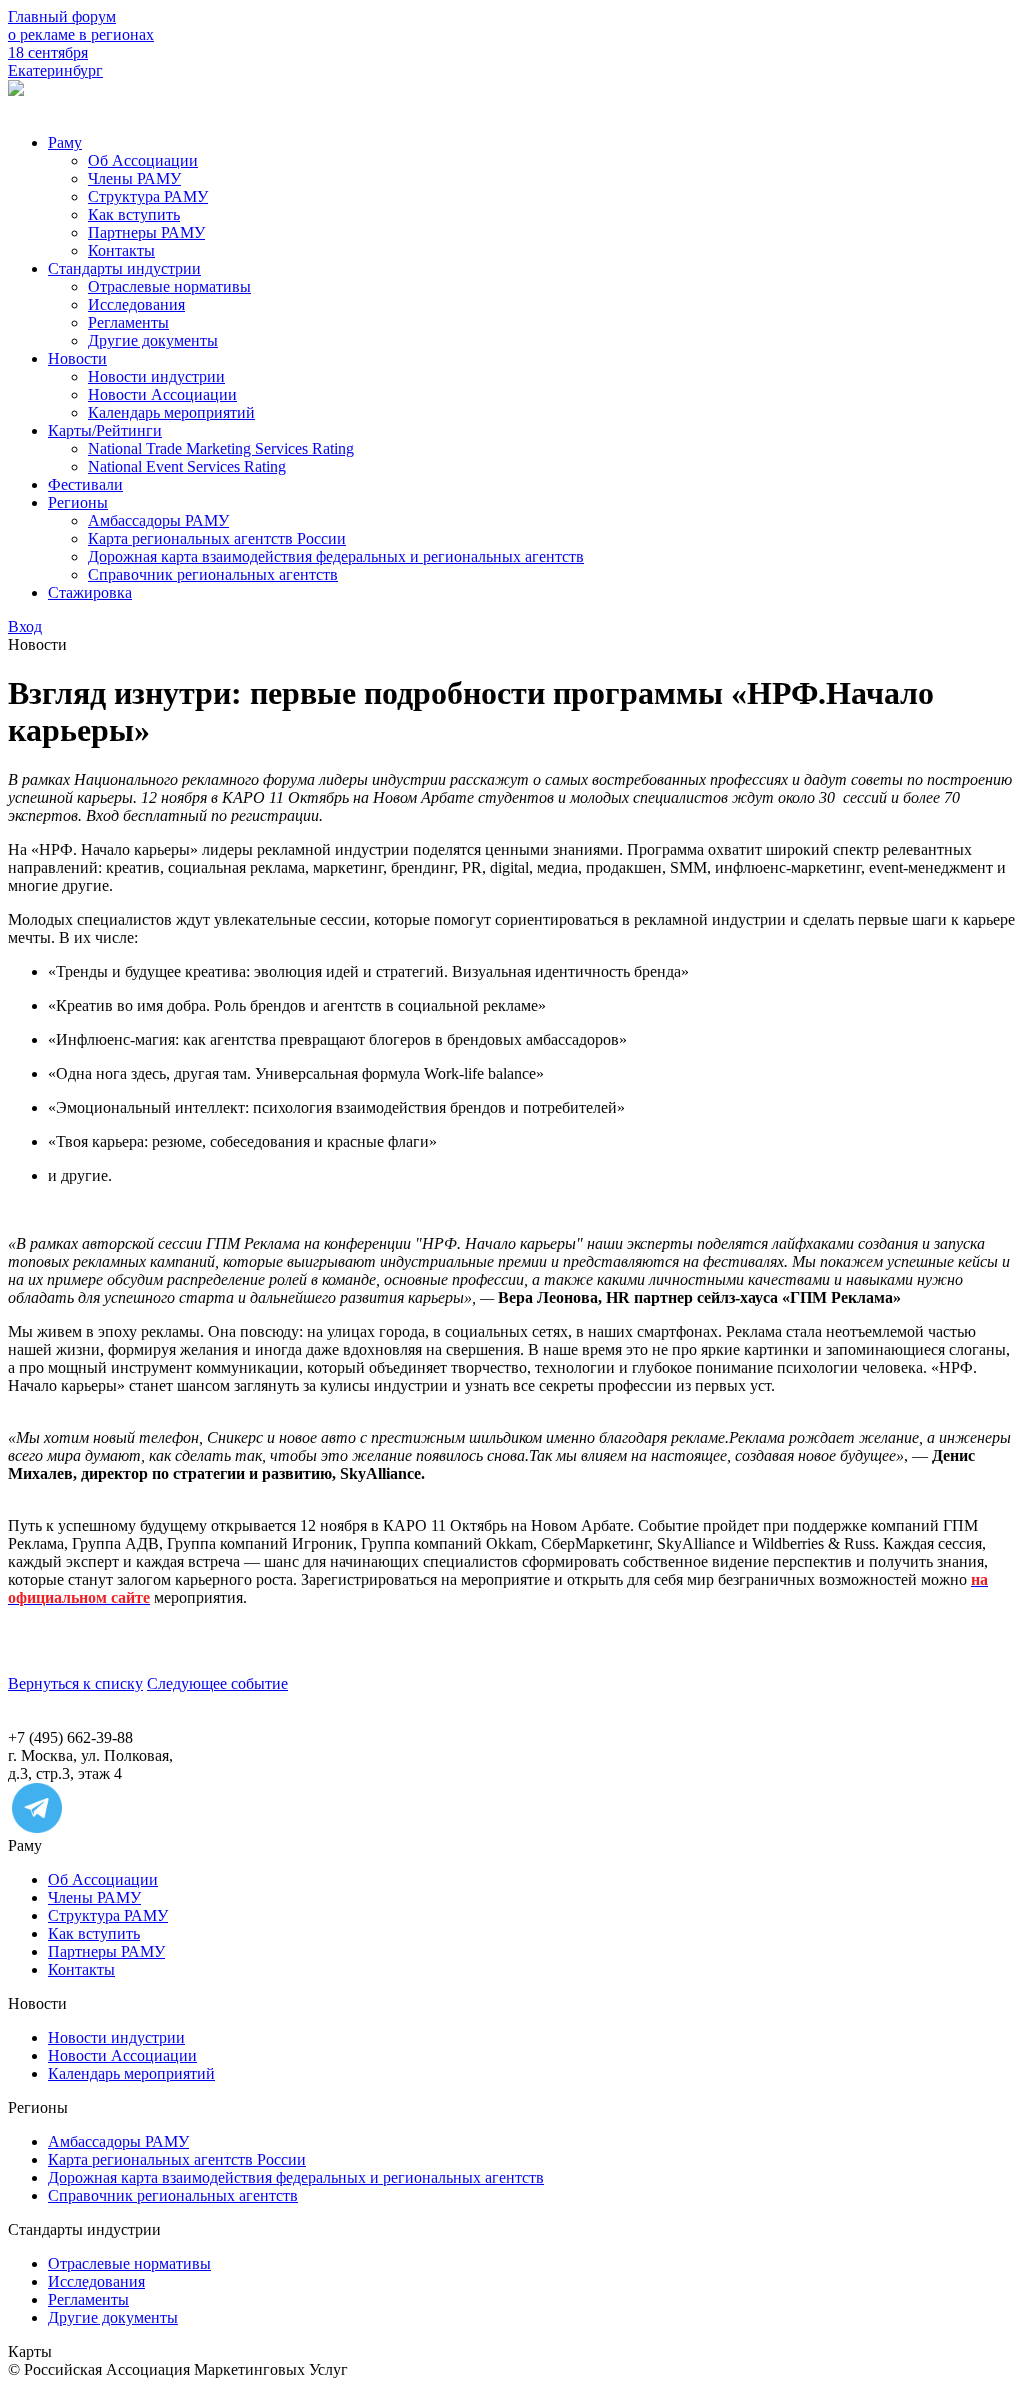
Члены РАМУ (134, 178)
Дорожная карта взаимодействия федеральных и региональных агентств (336, 556)
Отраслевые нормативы (169, 286)
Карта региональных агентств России (217, 538)
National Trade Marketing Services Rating (221, 448)
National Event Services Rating (187, 466)
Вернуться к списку (75, 1683)
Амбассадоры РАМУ (158, 520)
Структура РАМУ (148, 196)
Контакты (121, 250)
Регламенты (128, 322)
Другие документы (153, 340)
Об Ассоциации (143, 160)
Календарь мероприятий (171, 412)
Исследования (136, 304)
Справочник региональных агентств (213, 574)
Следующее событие (217, 1683)
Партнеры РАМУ (146, 232)
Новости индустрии (156, 376)
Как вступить (134, 214)
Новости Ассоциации (162, 394)
